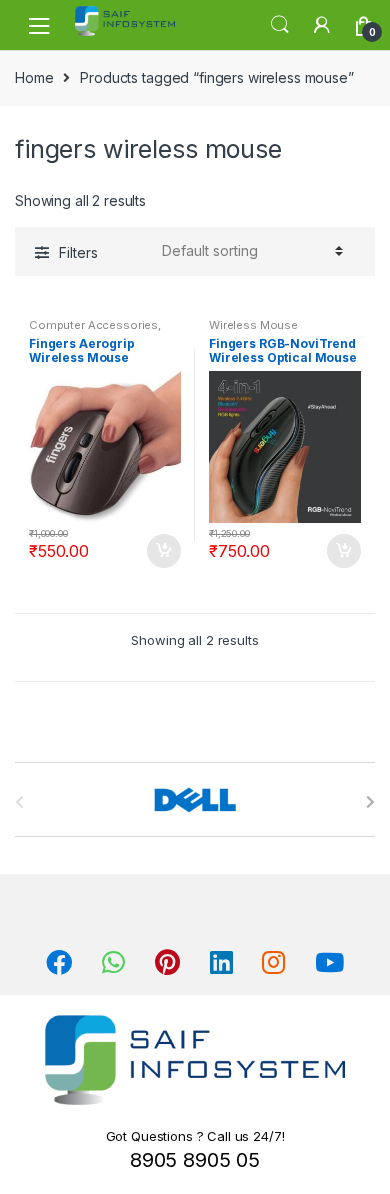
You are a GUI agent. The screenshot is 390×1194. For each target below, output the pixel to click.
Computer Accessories (93, 325)
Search (280, 25)
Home (34, 77)
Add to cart (163, 551)
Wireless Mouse (253, 325)
